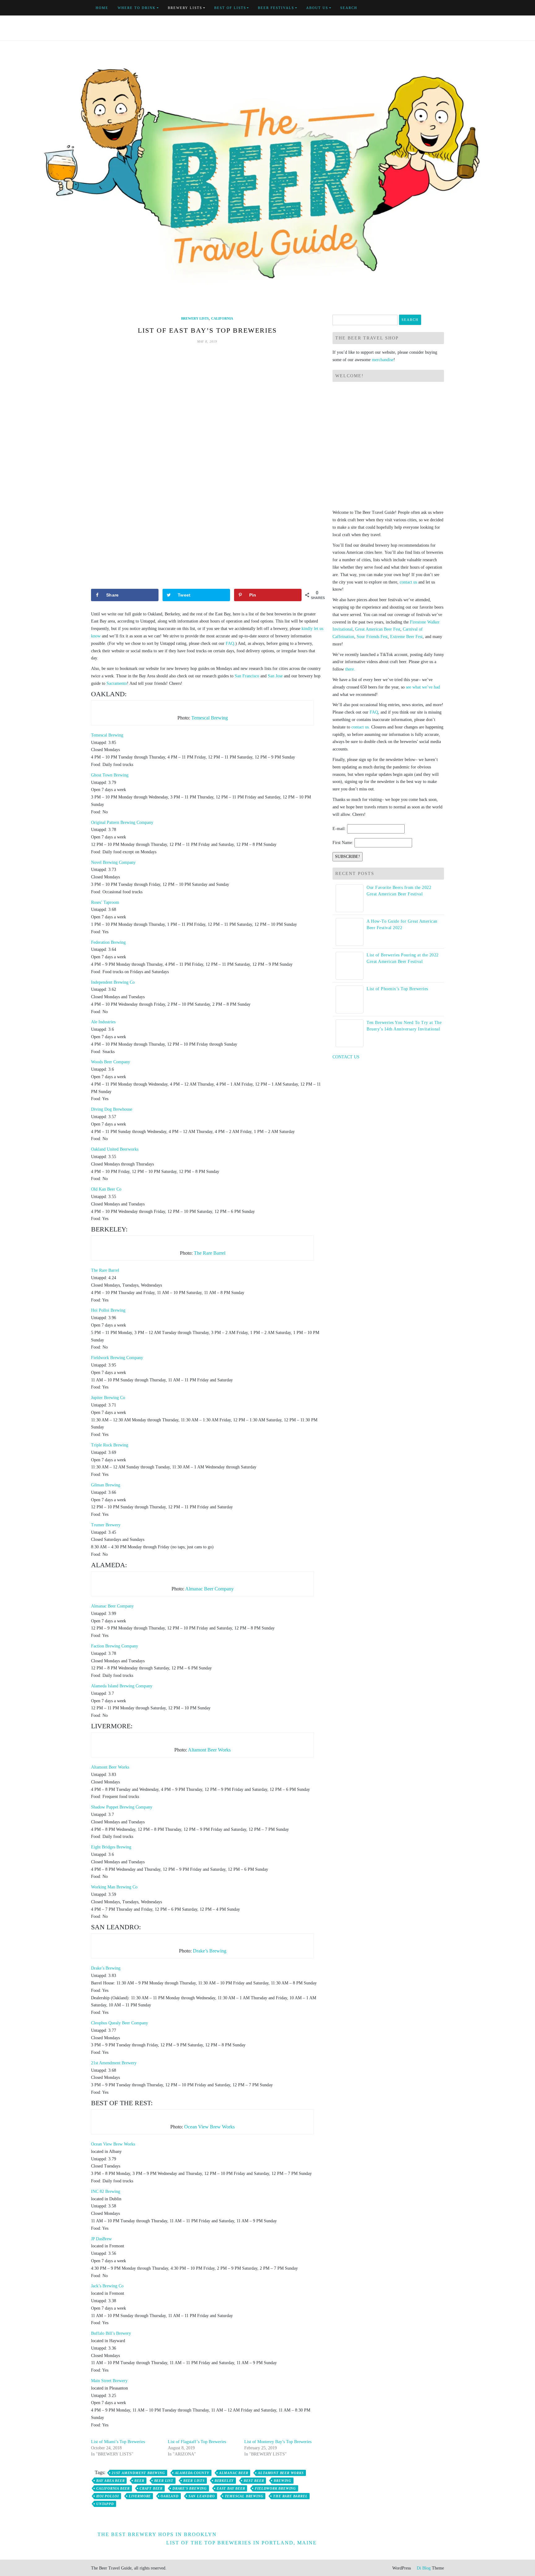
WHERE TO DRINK (137, 8)
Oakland (170, 2496)
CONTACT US (346, 1057)
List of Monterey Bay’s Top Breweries (278, 2442)
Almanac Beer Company (209, 1589)
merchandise (383, 360)
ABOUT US (317, 8)
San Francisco (247, 676)
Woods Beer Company (111, 1062)
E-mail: (339, 829)
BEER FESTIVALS (276, 8)
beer (139, 2481)
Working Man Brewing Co (114, 1887)
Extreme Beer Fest (406, 637)
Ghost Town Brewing (110, 775)
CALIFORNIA (222, 318)
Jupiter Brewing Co (108, 1398)
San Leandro (202, 2496)
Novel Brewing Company (113, 862)
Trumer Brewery (106, 1525)
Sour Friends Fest (372, 637)
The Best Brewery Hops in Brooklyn (157, 2534)
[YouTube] (428, 8)
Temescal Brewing (210, 718)
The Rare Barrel (210, 1253)
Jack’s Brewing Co (107, 2286)
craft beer (151, 2488)
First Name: (343, 843)
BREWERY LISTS (185, 8)
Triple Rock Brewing (110, 1445)
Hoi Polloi (108, 2496)
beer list (164, 2481)
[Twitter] (421, 8)
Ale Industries (103, 1022)
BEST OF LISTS (230, 8)
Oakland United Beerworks (115, 1149)
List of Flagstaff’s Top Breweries (197, 2442)
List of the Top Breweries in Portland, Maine (241, 2543)
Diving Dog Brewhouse (112, 1109)
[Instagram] (442, 8)
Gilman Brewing (106, 1485)
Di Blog (423, 2568)
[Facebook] (414, 8)
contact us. (361, 727)
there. (350, 669)
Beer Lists (194, 2481)
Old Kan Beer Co (106, 1189)
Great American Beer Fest (378, 629)
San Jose (275, 676)
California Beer (113, 2488)
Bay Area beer (110, 2481)
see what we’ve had (423, 687)
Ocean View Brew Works (209, 2127)
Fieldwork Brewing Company (117, 1358)
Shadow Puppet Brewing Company (122, 1807)
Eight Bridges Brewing (111, 1847)
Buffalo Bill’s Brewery (111, 2333)
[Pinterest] (435, 8)
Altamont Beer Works (209, 1750)
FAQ (230, 643)
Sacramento (117, 683)
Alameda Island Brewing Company (122, 1686)
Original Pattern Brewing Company (122, 822)
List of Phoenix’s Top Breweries (397, 989)
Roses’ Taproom (105, 902)
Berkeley (224, 2481)
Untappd (105, 2504)
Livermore (140, 2496)
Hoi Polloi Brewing (108, 1310)
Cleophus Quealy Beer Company (120, 2023)
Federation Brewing (108, 942)
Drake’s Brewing (210, 1951)
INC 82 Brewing (106, 2191)
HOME (102, 8)
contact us (408, 582)
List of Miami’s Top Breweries (118, 2442)
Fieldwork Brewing (275, 2488)
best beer (254, 2481)
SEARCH (349, 8)
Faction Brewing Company (115, 1646)
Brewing (283, 2481)
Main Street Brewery (109, 2381)
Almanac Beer (234, 2473)
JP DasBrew (101, 2239)
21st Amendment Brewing (138, 2473)
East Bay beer (231, 2488)
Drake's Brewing (190, 2488)
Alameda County (192, 2473)
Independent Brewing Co (113, 982)
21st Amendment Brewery (114, 2063)
